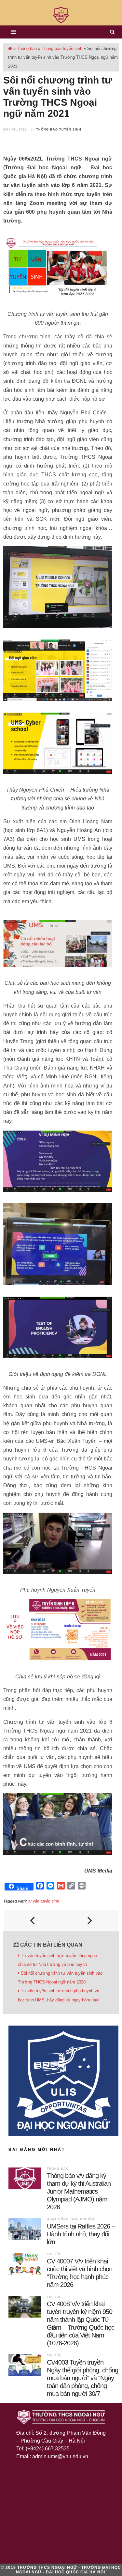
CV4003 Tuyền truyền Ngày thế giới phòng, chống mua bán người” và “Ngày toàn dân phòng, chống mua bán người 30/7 (82, 2378)
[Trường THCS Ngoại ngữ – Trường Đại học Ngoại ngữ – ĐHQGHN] (61, 15)
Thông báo (27, 48)
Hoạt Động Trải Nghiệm (71, 2219)
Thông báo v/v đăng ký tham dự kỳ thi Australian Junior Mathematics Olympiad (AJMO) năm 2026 (79, 2191)
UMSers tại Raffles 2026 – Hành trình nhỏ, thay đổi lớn (81, 2234)
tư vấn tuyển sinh (44, 1901)
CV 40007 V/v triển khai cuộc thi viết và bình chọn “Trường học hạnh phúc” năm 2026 (80, 2273)
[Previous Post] (32, 1920)
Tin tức (54, 2254)
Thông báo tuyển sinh (62, 48)
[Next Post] (90, 1920)
